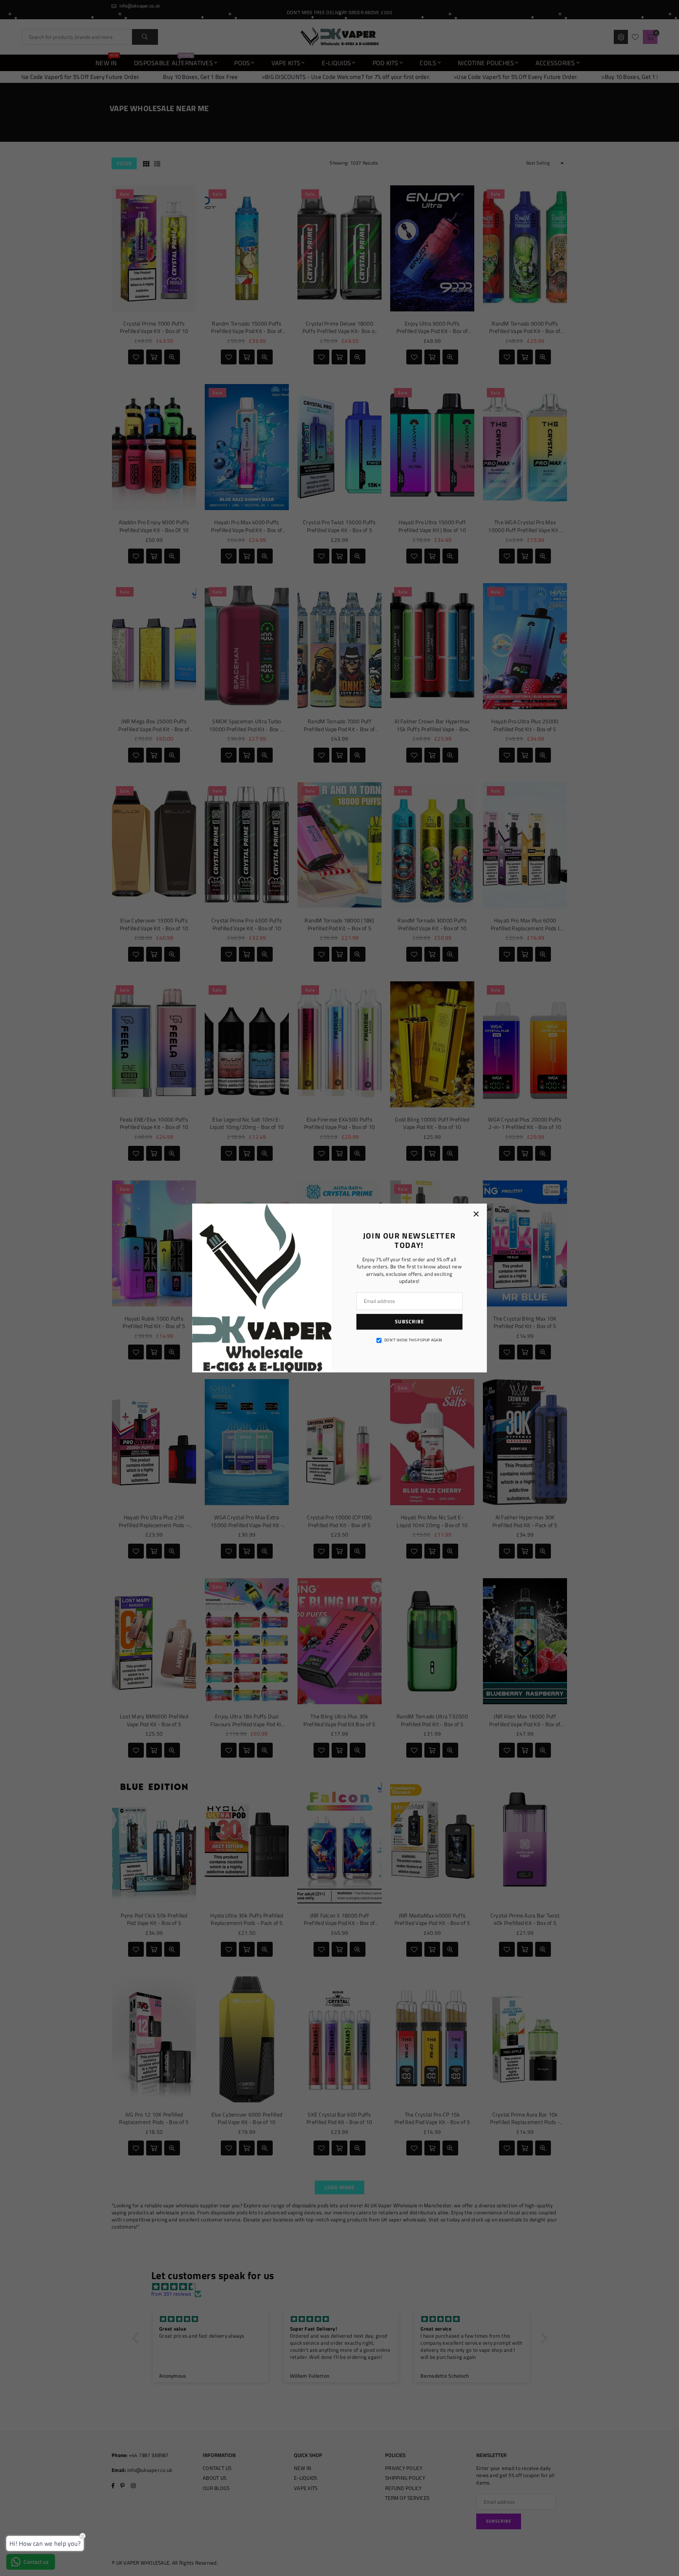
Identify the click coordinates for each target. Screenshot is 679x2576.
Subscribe (409, 1321)
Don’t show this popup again (413, 1340)
